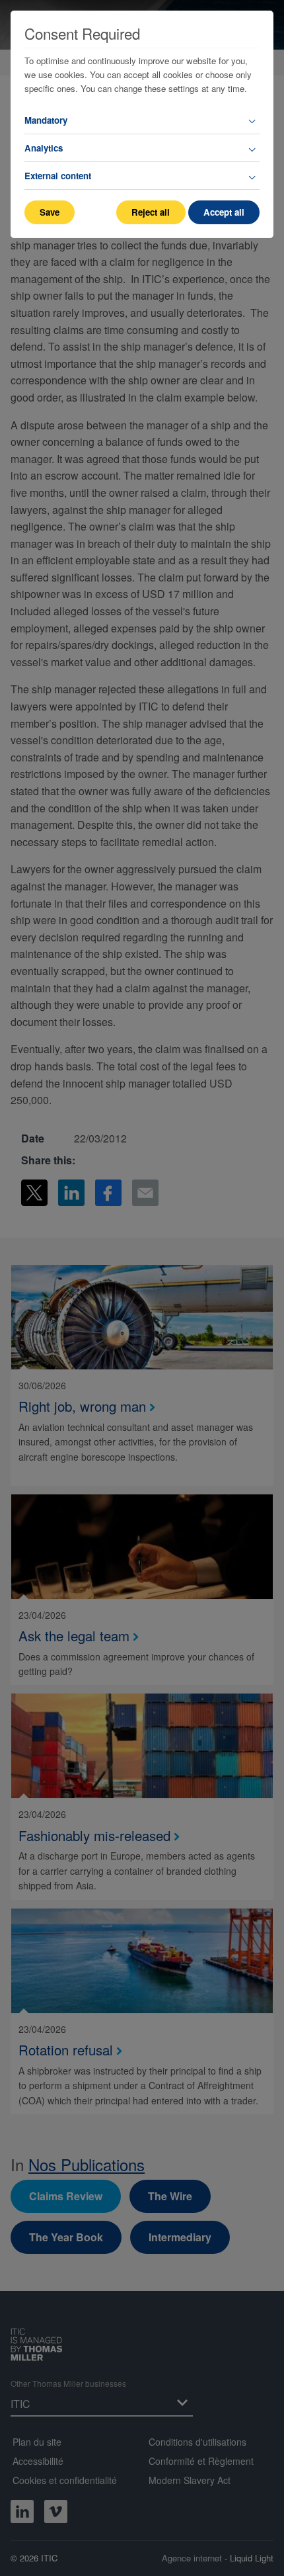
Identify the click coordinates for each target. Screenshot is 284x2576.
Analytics (44, 148)
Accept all (224, 212)
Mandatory (46, 120)
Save (50, 212)
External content (58, 176)
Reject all (151, 212)
